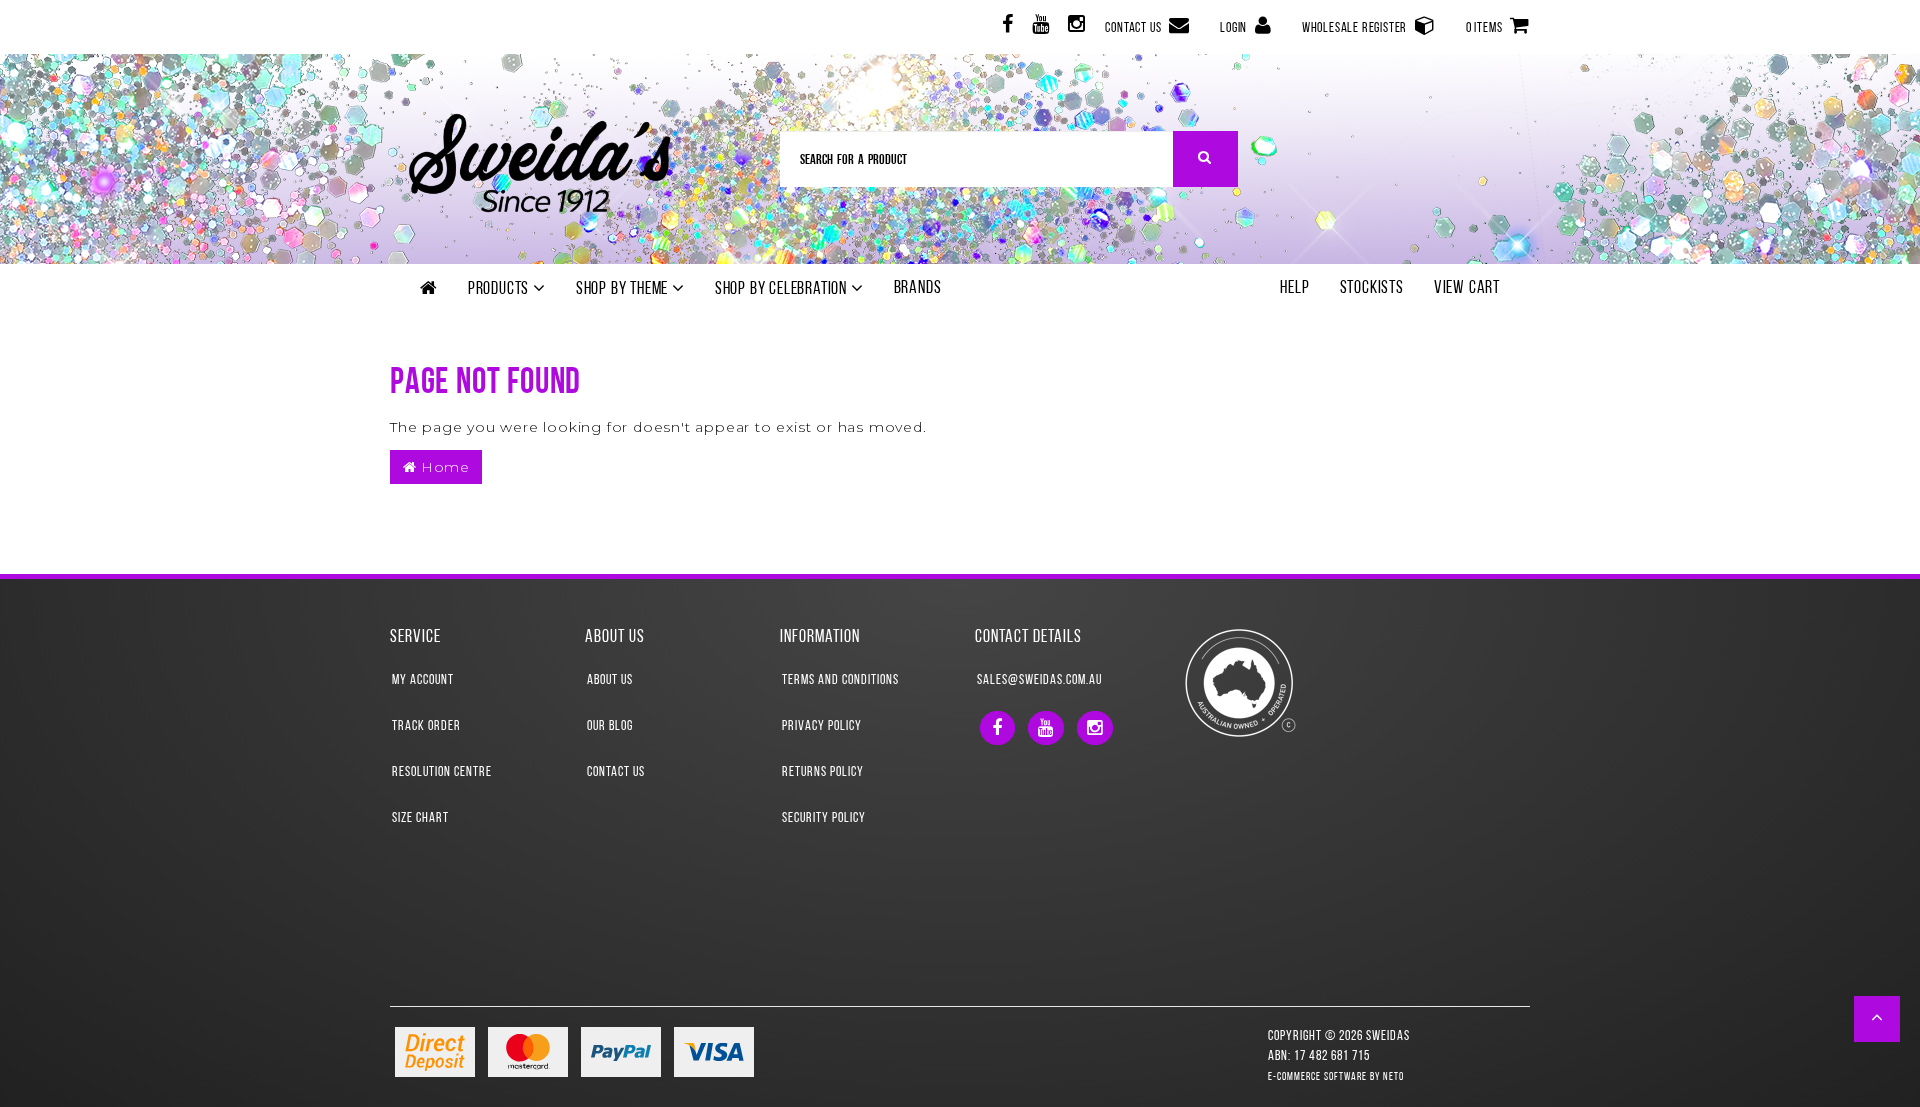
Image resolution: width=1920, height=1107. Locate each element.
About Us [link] (610, 680)
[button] (1877, 1019)
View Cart (1467, 289)
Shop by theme (624, 290)
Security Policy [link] (824, 818)
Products (500, 290)
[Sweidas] (539, 160)
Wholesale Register (1356, 28)
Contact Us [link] (616, 772)
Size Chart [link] (420, 818)
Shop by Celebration (783, 290)
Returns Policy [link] (823, 772)
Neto (1393, 1077)
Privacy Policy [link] (822, 726)
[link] (1005, 27)
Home (443, 467)
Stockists (1372, 289)
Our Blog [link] (610, 726)
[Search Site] (1205, 159)
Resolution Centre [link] (442, 772)
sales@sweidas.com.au (1039, 680)
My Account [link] (423, 680)
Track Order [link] (426, 726)
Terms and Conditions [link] (840, 680)
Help (1294, 289)
